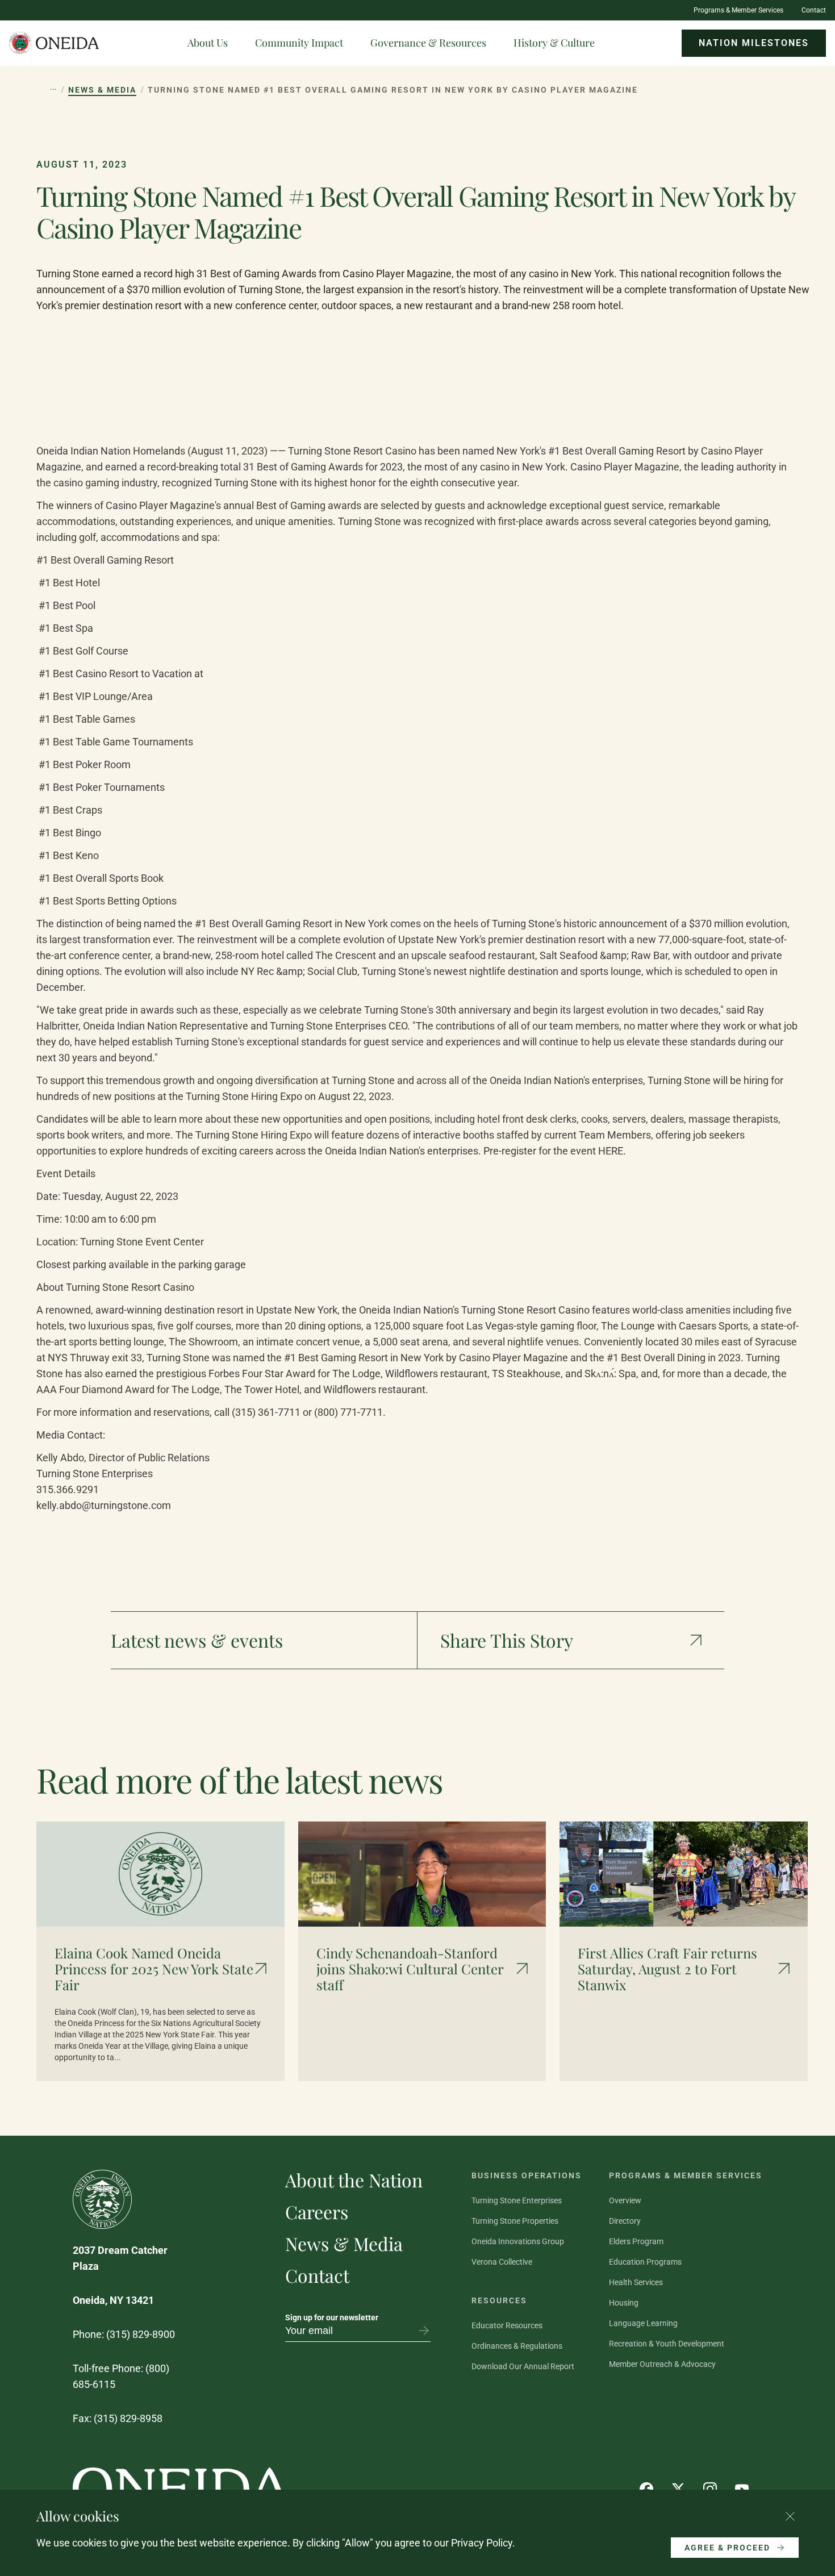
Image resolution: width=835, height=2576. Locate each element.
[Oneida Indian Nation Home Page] (55, 43)
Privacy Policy (482, 2543)
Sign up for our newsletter (332, 2317)
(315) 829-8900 (141, 2334)
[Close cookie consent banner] (790, 2516)
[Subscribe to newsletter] (424, 2331)
